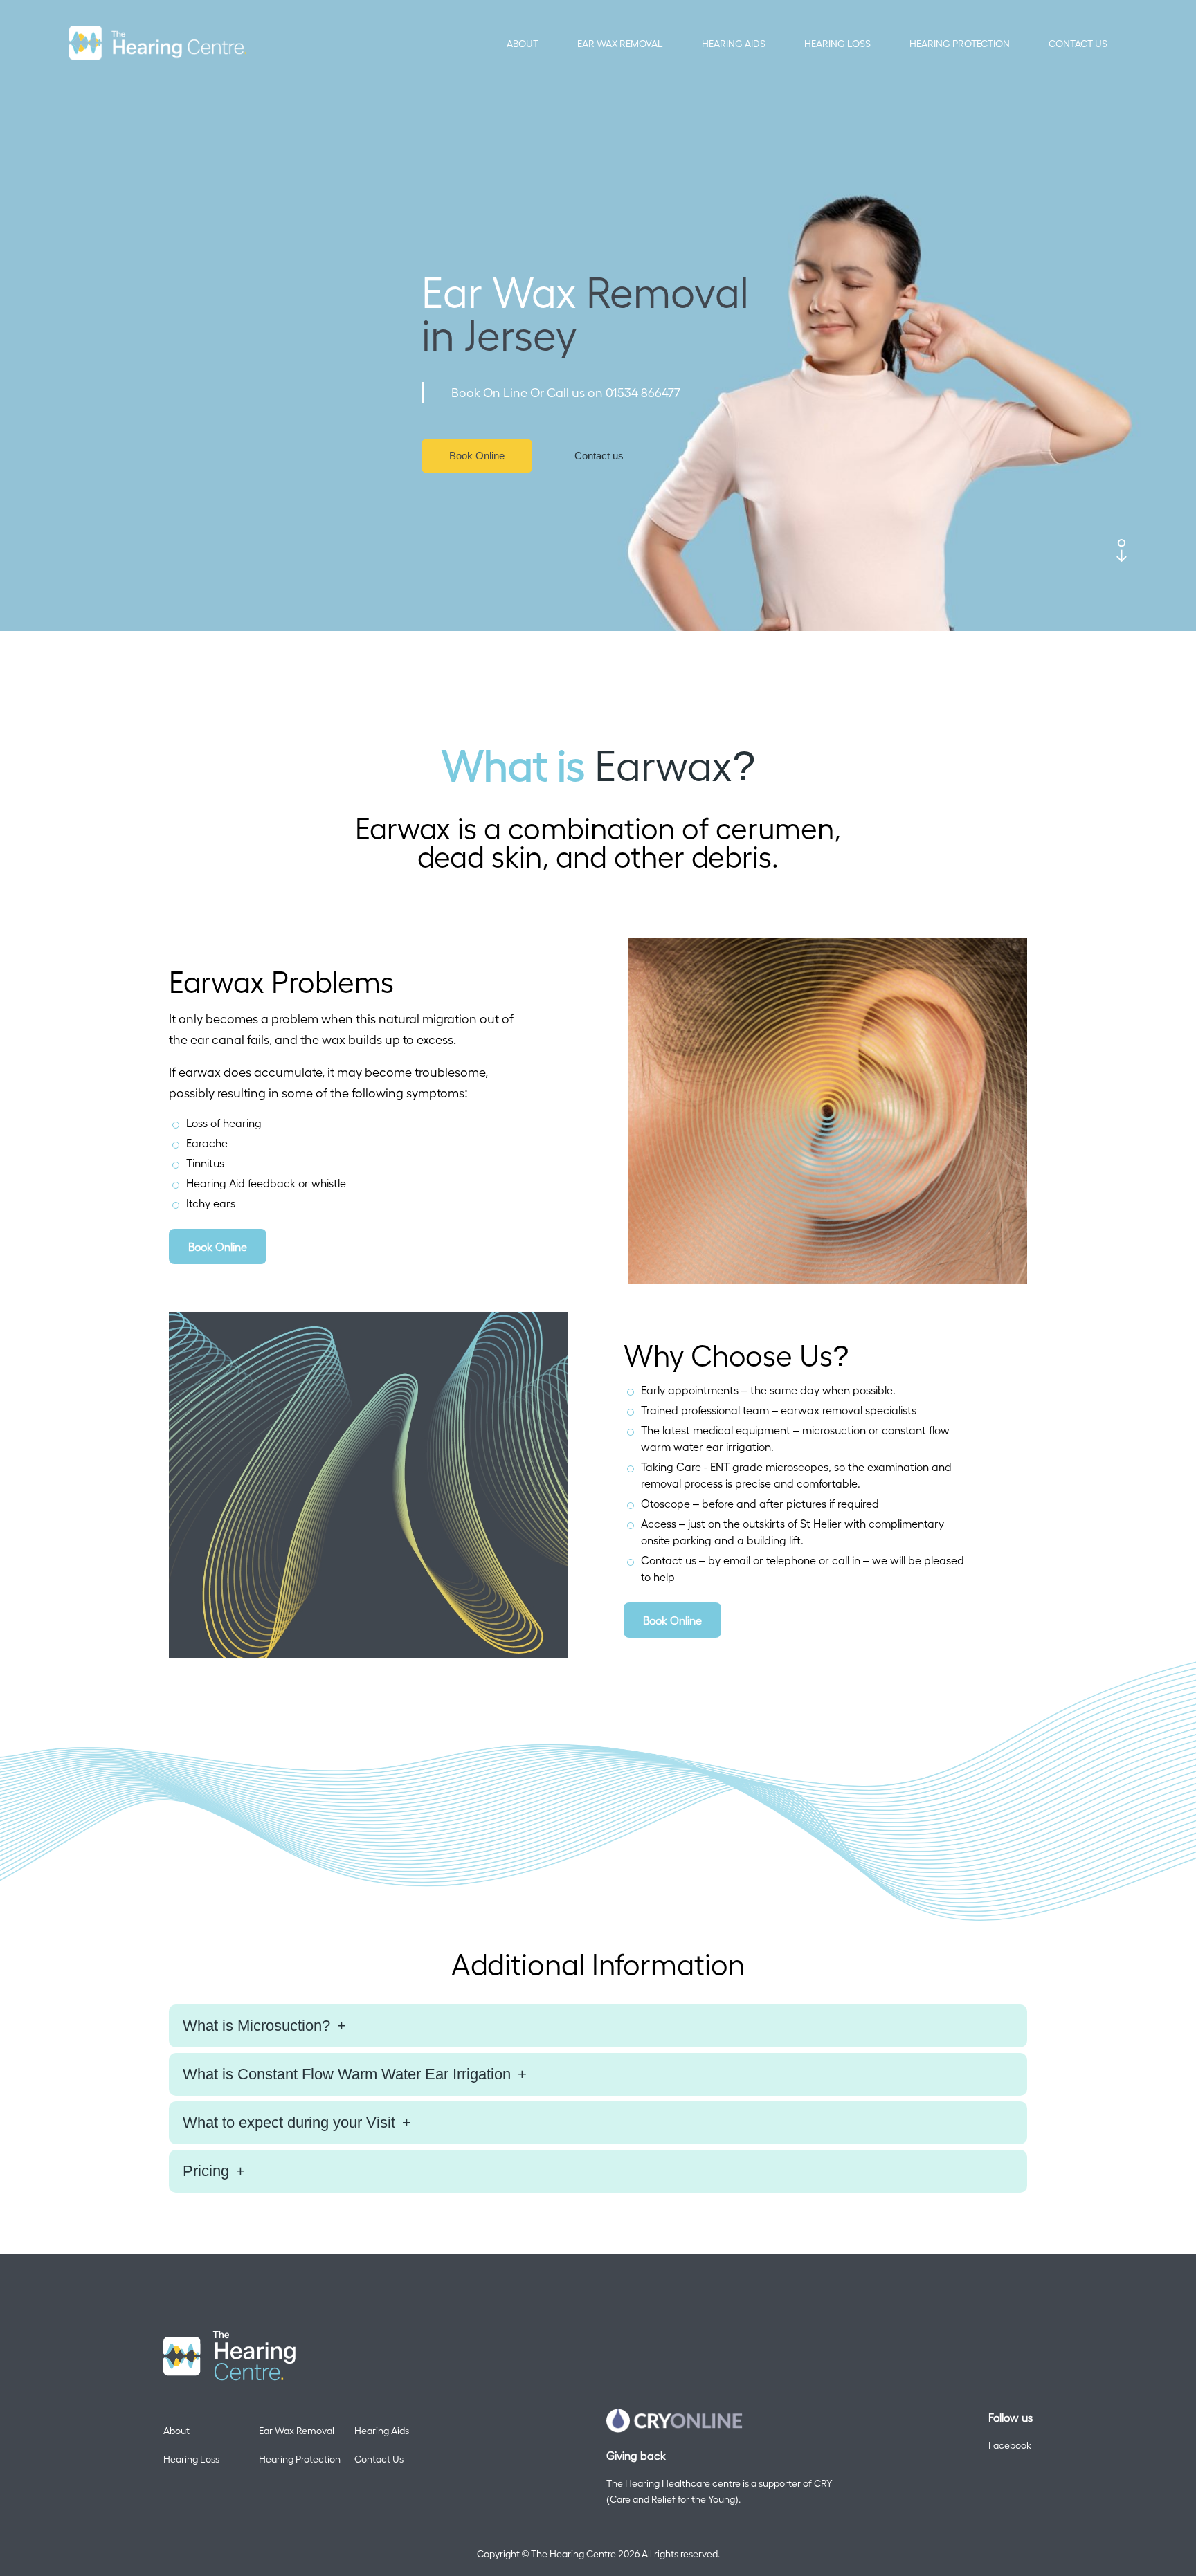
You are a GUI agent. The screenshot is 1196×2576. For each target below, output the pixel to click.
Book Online (477, 456)
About (523, 43)
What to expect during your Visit (289, 2122)
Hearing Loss (837, 43)
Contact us (599, 456)
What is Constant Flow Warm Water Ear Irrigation (347, 2074)
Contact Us (1078, 43)
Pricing (206, 2171)
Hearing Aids (734, 43)
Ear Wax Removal (620, 43)
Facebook (1010, 2445)
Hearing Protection (960, 43)
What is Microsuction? (256, 2026)
